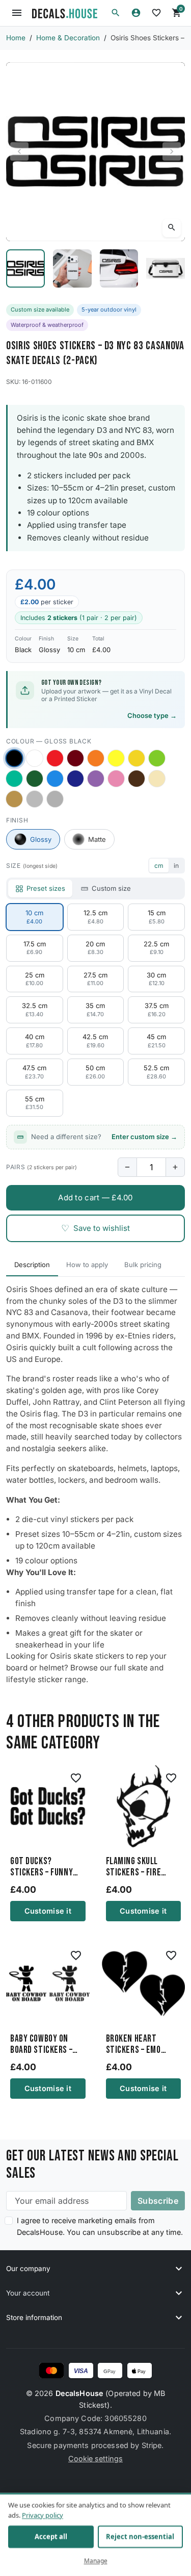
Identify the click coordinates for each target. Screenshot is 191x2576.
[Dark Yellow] (137, 758)
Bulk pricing (143, 1265)
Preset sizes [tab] (46, 888)
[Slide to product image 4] (166, 269)
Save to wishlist (95, 1228)
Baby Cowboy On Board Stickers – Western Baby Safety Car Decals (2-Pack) (45, 2045)
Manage (96, 2561)
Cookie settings (95, 2458)
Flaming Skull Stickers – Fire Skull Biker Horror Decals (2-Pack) (141, 1867)
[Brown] (137, 779)
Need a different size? (104, 1137)
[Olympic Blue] (55, 779)
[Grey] (55, 799)
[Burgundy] (75, 758)
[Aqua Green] (14, 779)
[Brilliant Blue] (75, 779)
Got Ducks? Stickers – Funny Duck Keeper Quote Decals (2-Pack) (45, 1867)
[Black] (14, 758)
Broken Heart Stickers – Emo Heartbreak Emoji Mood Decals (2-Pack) (139, 2045)
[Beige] (157, 779)
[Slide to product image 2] (72, 269)
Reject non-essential (140, 2537)
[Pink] (116, 779)
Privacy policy (43, 2515)
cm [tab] (159, 866)
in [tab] (176, 866)
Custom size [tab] (111, 888)
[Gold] (14, 799)
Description (32, 1265)
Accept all (51, 2537)
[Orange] (96, 758)
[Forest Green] (35, 779)
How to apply (87, 1265)
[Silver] (35, 799)
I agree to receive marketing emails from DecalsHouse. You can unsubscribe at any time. (100, 2226)
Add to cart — (95, 1197)
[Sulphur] (116, 758)
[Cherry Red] (55, 758)
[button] (116, 13)
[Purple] (96, 779)
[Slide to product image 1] (25, 269)
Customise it (48, 1911)
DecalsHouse (80, 2393)
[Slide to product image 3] (119, 269)
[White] (35, 758)
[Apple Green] (157, 758)
